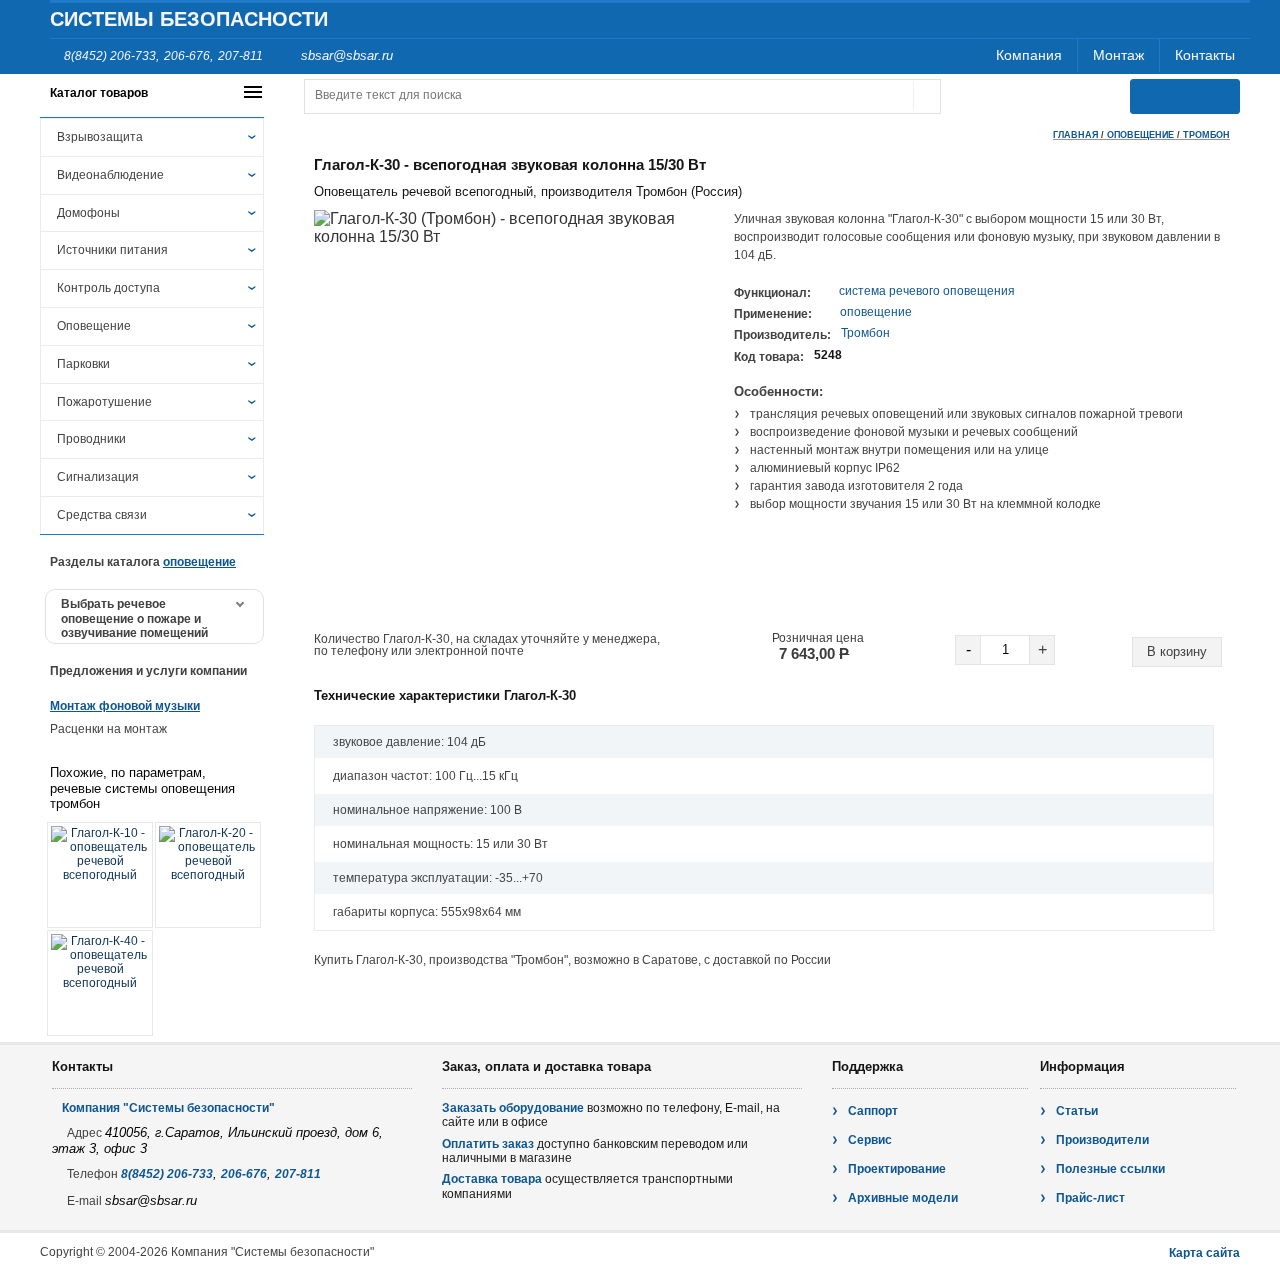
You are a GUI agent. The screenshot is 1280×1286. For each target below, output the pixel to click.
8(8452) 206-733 (110, 56)
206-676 (187, 56)
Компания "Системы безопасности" (168, 1108)
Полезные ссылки (1110, 1169)
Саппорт (873, 1111)
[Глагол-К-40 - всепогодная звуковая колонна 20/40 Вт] (100, 983)
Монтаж (1118, 55)
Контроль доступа (108, 288)
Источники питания (112, 250)
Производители (1102, 1140)
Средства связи (102, 515)
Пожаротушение (104, 402)
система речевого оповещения (927, 291)
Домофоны (88, 213)
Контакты (1205, 55)
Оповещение (94, 326)
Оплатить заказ (488, 1144)
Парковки (83, 364)
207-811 (240, 56)
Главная (1075, 135)
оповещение (876, 312)
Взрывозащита (100, 137)
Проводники (91, 439)
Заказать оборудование (513, 1108)
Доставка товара (492, 1179)
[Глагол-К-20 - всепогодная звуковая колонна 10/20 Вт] (208, 875)
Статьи (1077, 1111)
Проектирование (897, 1169)
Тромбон (1206, 135)
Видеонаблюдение (110, 175)
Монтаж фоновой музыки (125, 706)
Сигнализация (98, 477)
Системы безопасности (189, 19)
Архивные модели (903, 1198)
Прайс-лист (1090, 1198)
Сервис (870, 1140)
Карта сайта (1204, 1253)
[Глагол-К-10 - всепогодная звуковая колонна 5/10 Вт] (100, 875)
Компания (1029, 55)
